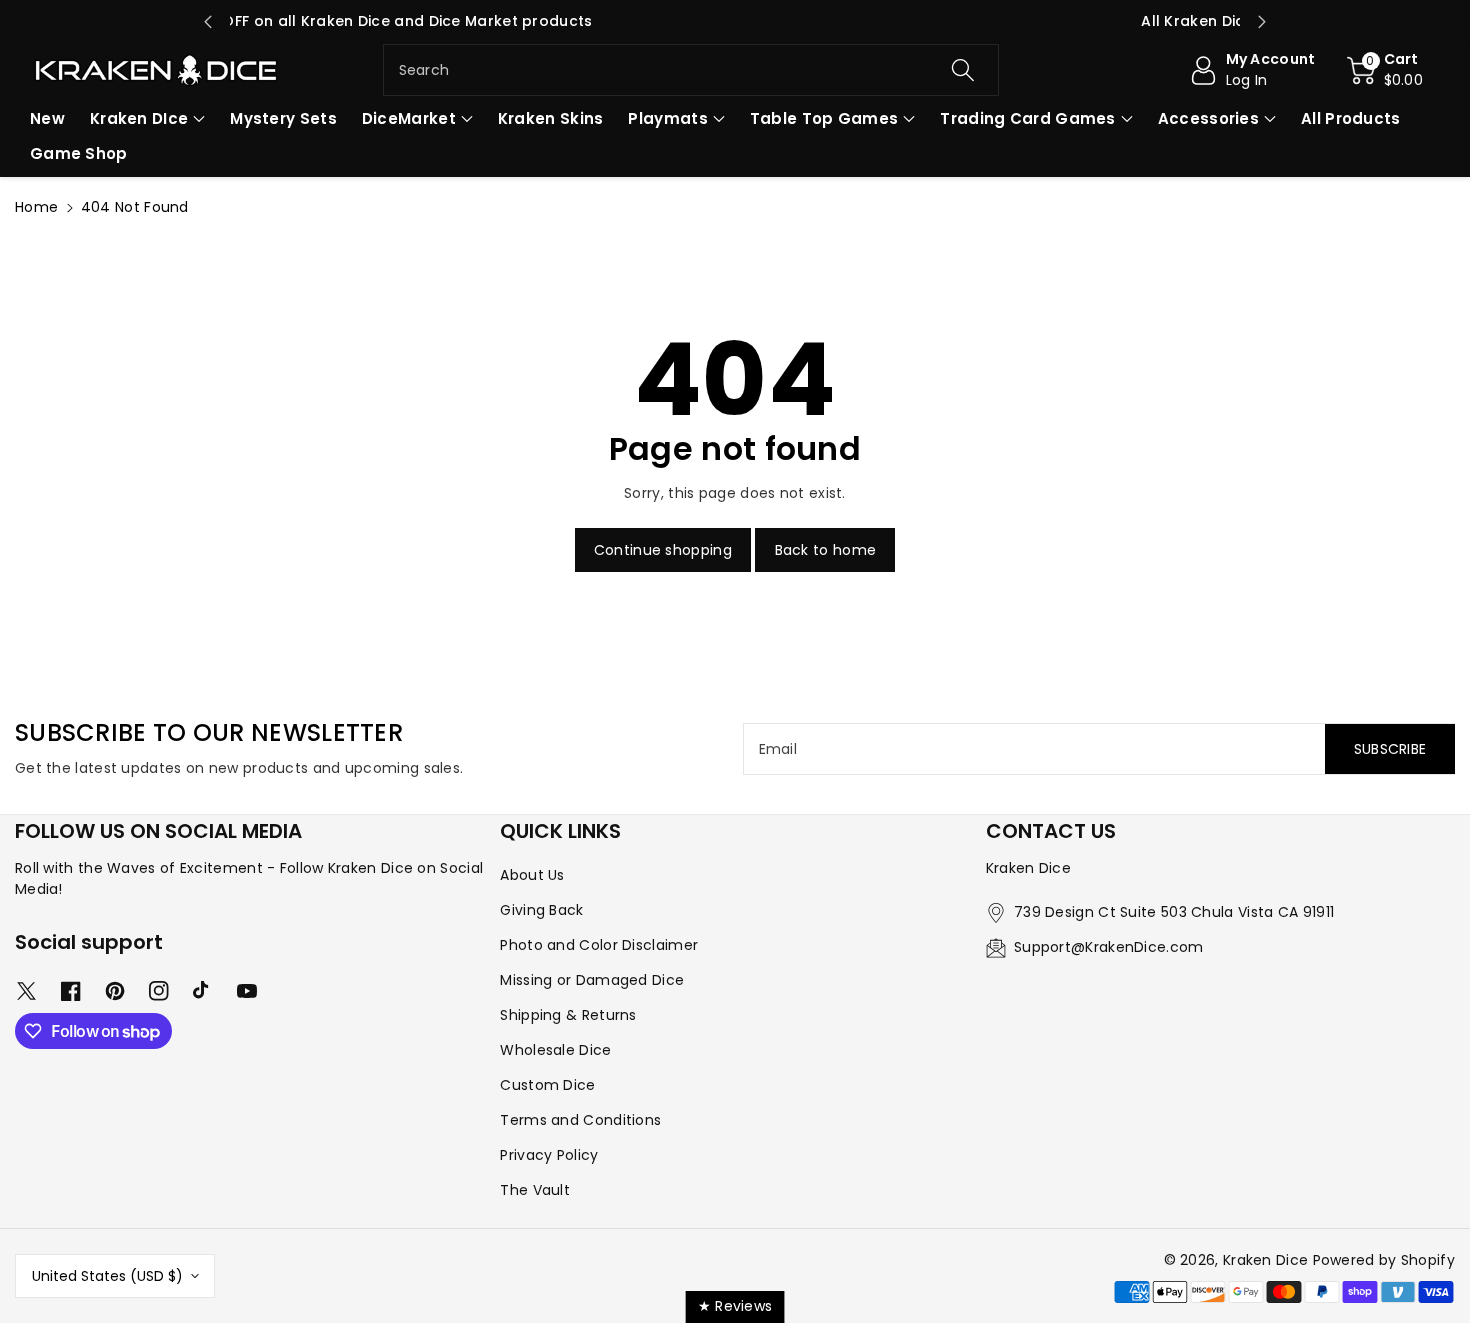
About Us (532, 875)
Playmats (667, 118)
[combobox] (691, 70)
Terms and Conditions (580, 1120)
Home (36, 207)
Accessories (1208, 118)
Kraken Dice (1265, 1260)
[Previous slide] (208, 22)
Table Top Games (824, 118)
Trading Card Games (1027, 118)
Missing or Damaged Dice (592, 980)
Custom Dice (547, 1085)
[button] (1385, 70)
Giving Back (541, 910)
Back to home (826, 550)
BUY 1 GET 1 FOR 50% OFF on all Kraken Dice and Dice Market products (734, 21)
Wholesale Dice (555, 1050)
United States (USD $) (107, 1276)
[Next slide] (1262, 22)
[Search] (963, 70)
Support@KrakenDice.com (1109, 947)
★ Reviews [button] (735, 1306)
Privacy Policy (549, 1155)
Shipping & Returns (568, 1015)
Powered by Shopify (1384, 1260)
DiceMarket (409, 118)
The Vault (535, 1190)
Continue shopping (663, 550)
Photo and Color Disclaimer (599, 945)
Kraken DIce (139, 118)
